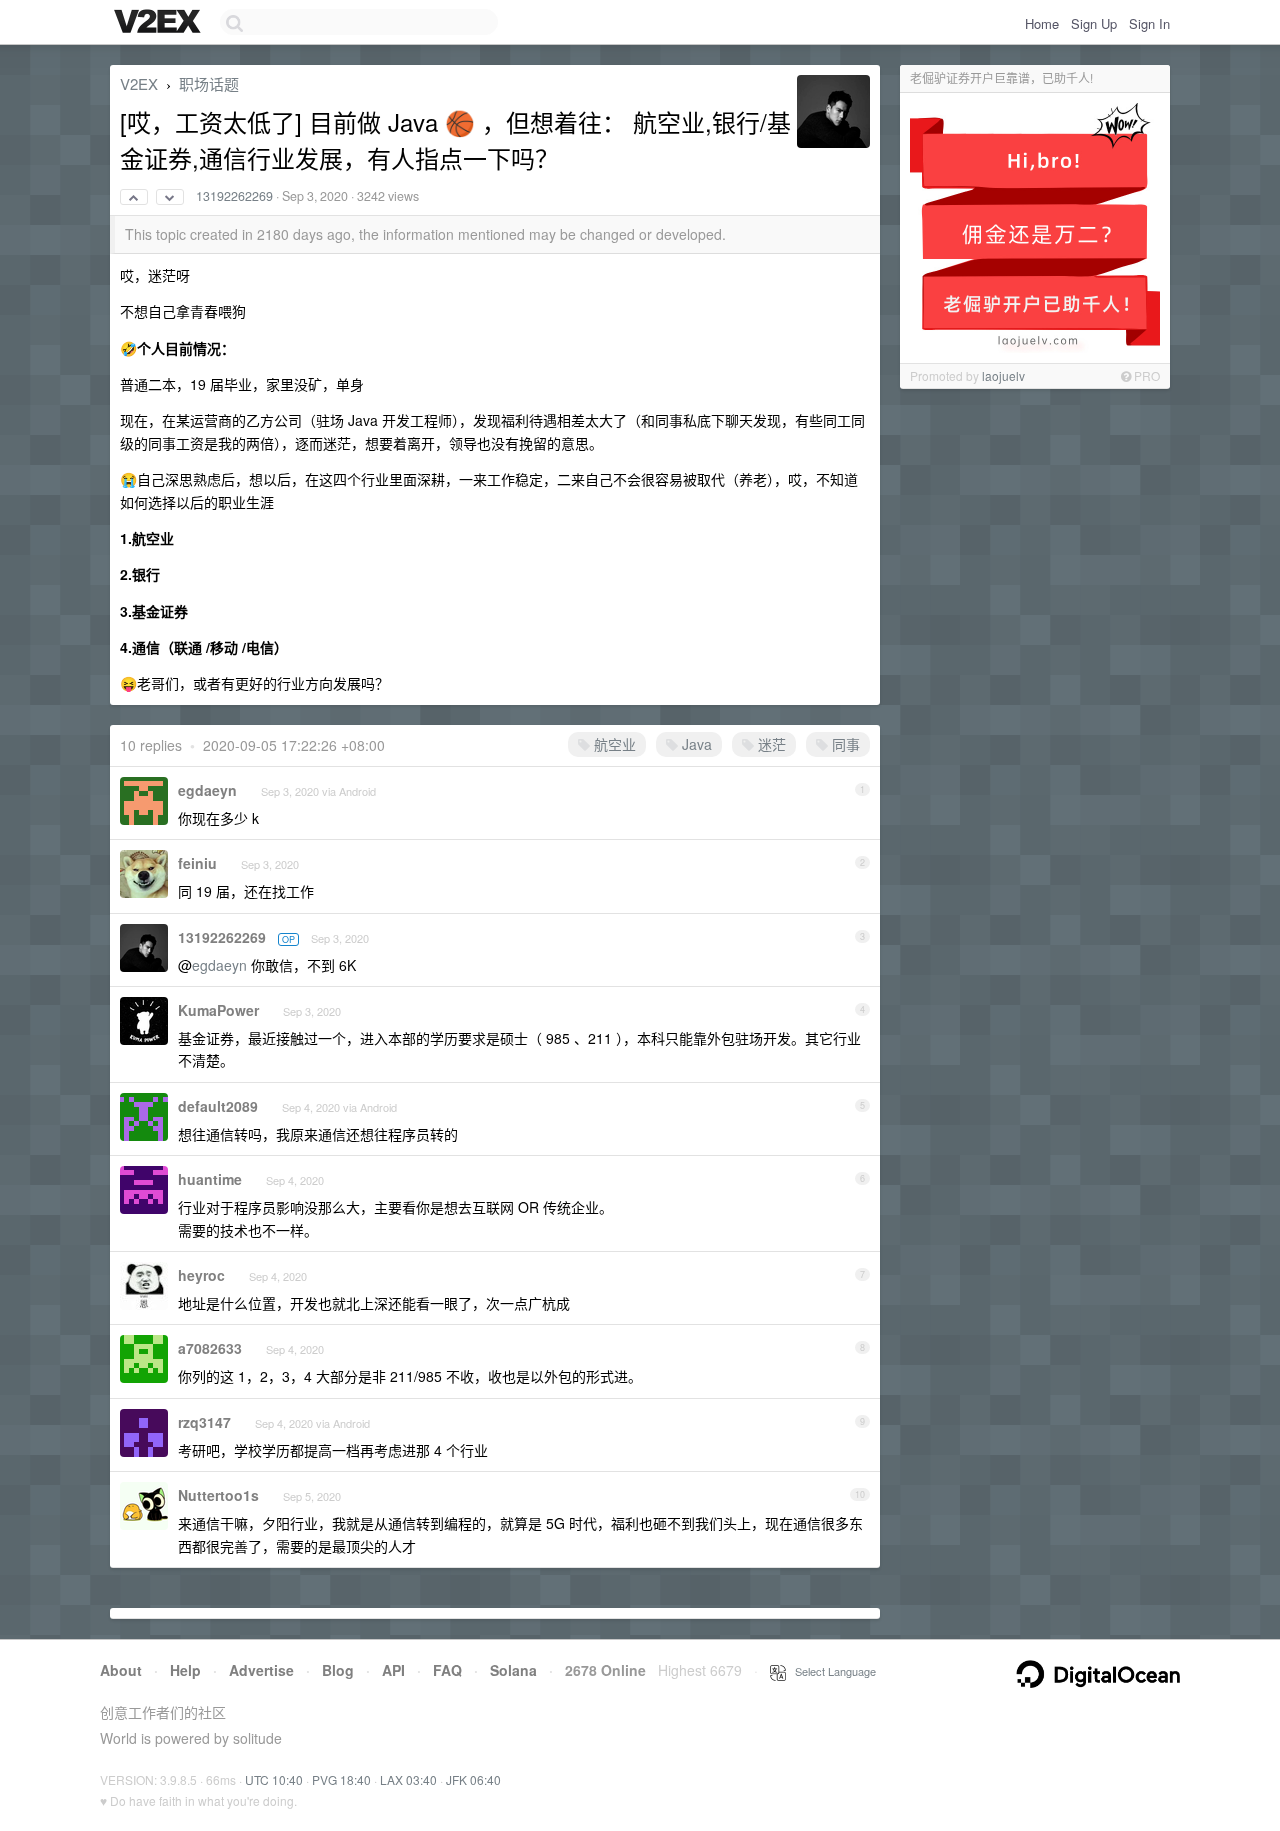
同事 (844, 744)
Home (1042, 23)
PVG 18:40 (341, 1779)
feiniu (197, 863)
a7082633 (210, 1348)
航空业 (613, 744)
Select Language (831, 1671)
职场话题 (209, 83)
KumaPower (218, 1010)
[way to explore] (160, 23)
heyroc (201, 1275)
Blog (338, 1670)
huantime (210, 1179)
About (121, 1670)
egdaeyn (207, 790)
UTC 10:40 (274, 1779)
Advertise (261, 1670)
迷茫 (770, 744)
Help (185, 1670)
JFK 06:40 (473, 1779)
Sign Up (1094, 23)
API (393, 1670)
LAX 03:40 (408, 1779)
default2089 (218, 1106)
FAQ (447, 1670)
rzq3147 (204, 1422)
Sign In (1149, 23)
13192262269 (234, 196)
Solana (513, 1670)
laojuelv (1003, 375)
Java (695, 744)
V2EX (139, 83)
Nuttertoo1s (218, 1495)
